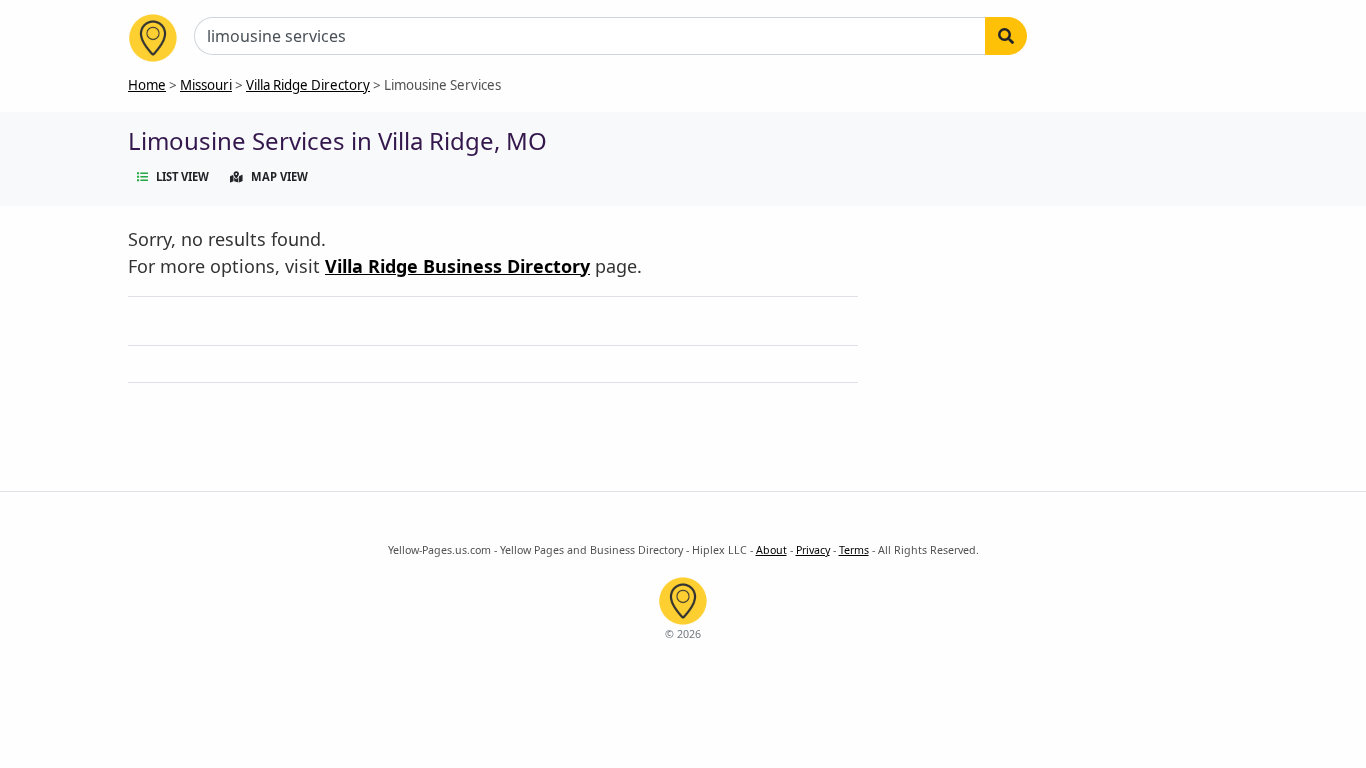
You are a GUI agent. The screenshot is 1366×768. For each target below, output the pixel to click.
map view (279, 176)
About (771, 550)
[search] (1006, 36)
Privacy (813, 550)
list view (182, 176)
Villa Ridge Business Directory (457, 266)
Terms (854, 550)
